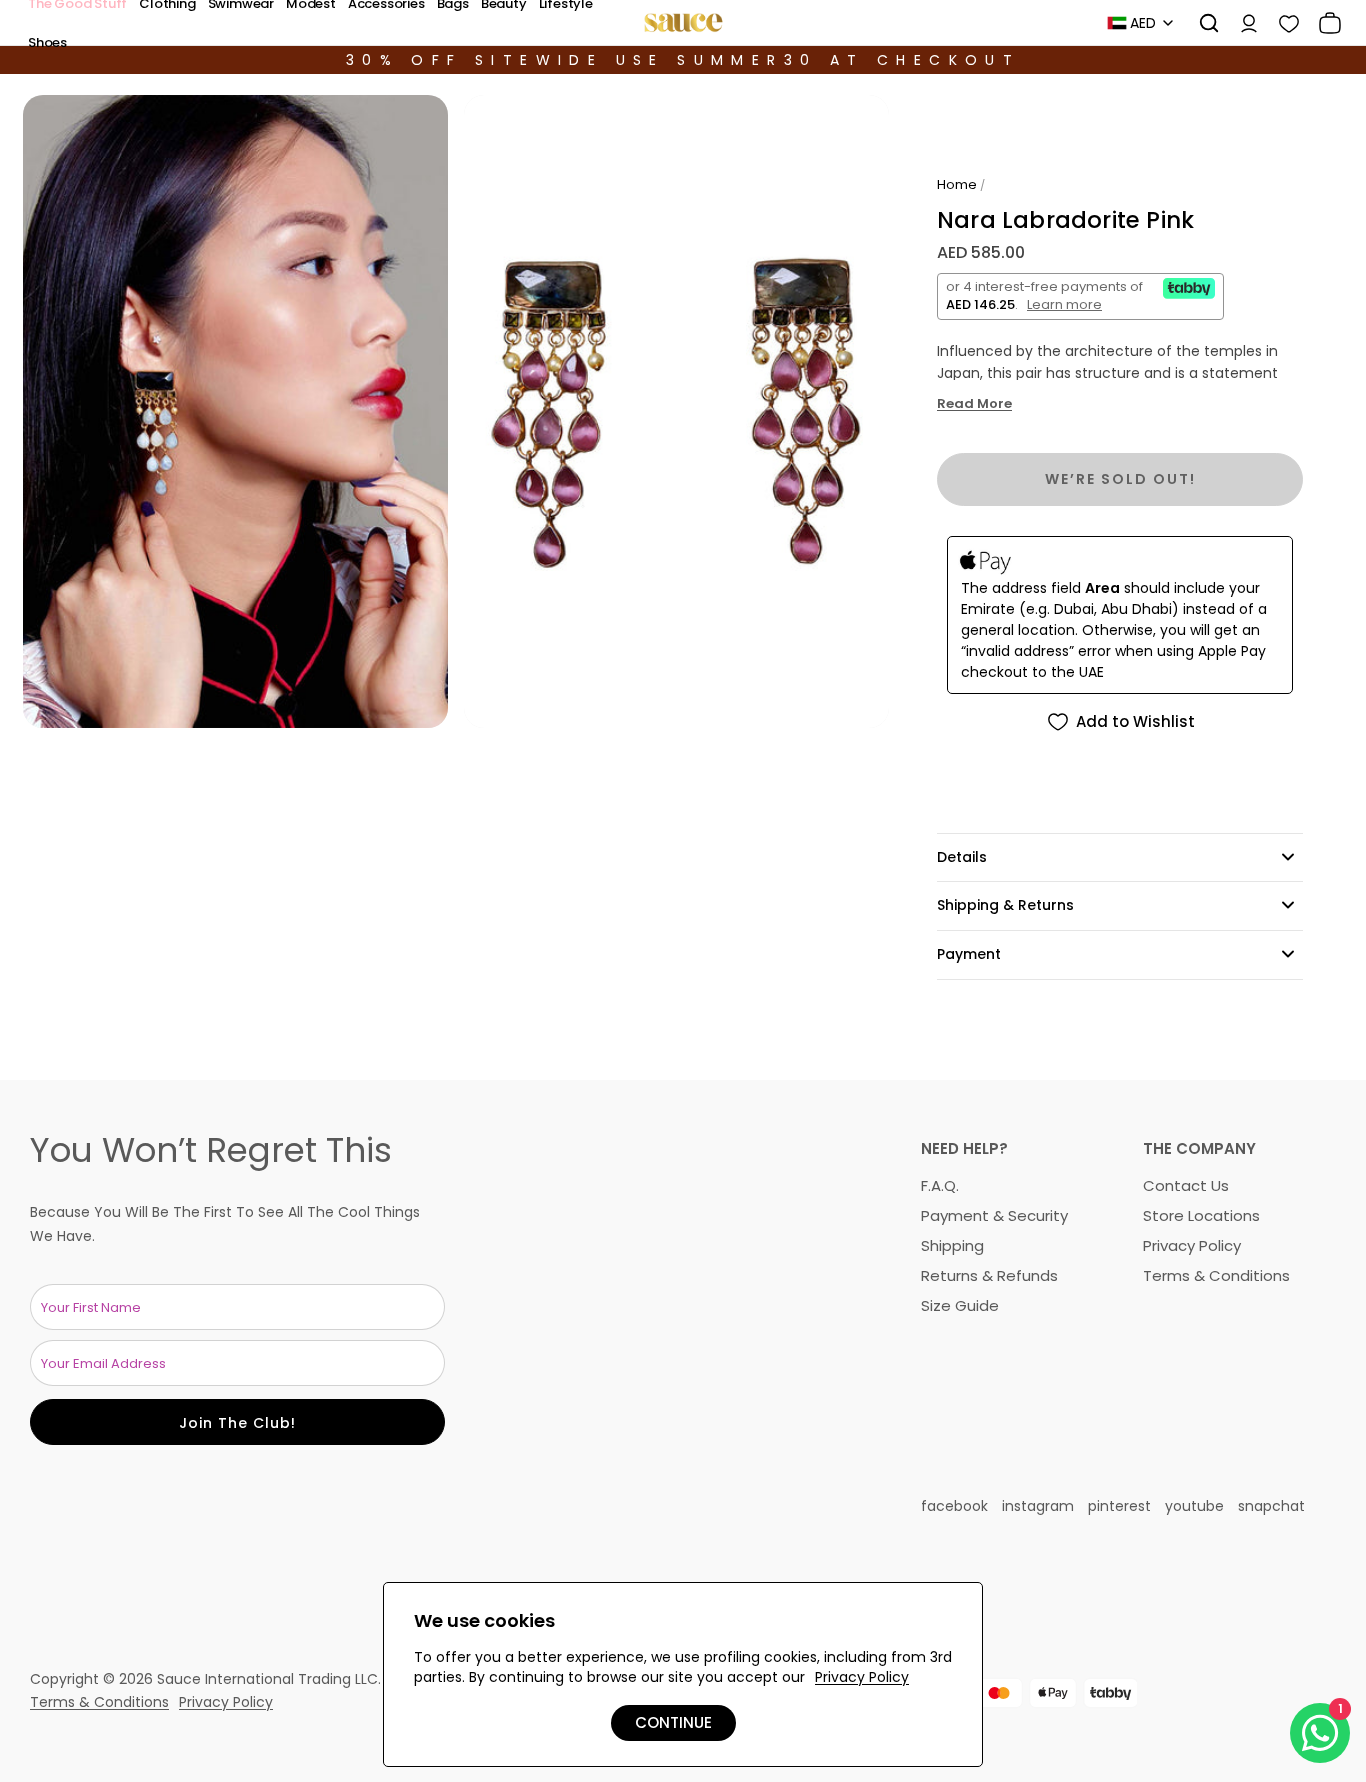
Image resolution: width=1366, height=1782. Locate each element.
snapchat (1271, 1506)
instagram (1038, 1506)
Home (957, 184)
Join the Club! (237, 1423)
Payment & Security (994, 1215)
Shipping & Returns (1005, 905)
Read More (974, 404)
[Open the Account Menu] (1242, 23)
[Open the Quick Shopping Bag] (1323, 23)
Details (962, 857)
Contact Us (1186, 1185)
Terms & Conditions (1216, 1275)
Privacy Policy (1192, 1245)
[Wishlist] (1282, 23)
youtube (1194, 1506)
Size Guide (960, 1305)
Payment (969, 954)
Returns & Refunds (989, 1275)
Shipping (952, 1245)
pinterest (1119, 1506)
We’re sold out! (1120, 479)
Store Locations (1201, 1215)
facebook (954, 1506)
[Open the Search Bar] (1202, 23)
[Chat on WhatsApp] (1320, 1733)
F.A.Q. (940, 1185)
